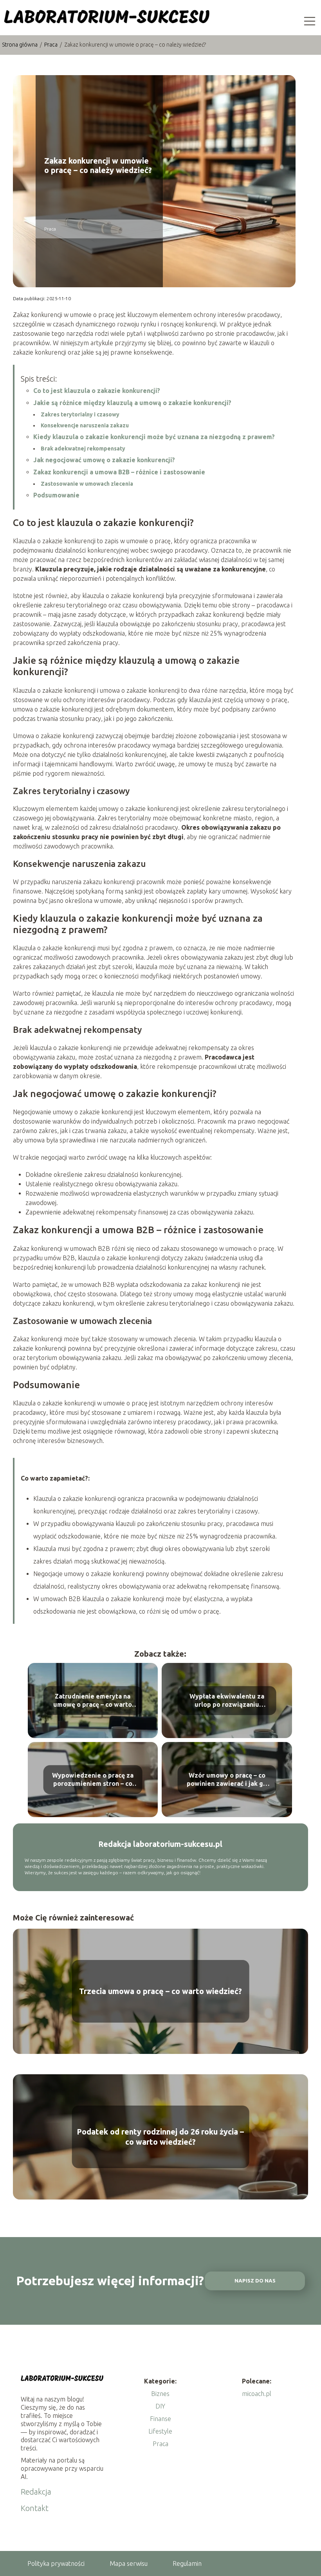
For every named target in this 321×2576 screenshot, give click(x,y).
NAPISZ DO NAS (255, 2281)
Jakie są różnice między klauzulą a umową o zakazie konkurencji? (132, 403)
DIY (160, 2406)
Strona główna (20, 45)
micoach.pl (257, 2394)
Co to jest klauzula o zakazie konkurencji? (97, 391)
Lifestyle (160, 2431)
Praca (51, 45)
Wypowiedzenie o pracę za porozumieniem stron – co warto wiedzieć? (93, 1780)
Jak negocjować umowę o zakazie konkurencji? (104, 460)
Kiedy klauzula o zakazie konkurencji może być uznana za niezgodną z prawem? (154, 437)
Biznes (160, 2394)
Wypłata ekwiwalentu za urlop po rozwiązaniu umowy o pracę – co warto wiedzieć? (227, 1701)
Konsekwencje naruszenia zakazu (85, 425)
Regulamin (187, 2563)
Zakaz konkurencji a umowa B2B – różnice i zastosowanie (119, 472)
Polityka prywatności (56, 2563)
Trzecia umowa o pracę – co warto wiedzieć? (160, 1991)
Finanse (160, 2419)
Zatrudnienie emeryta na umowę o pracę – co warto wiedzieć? (93, 1701)
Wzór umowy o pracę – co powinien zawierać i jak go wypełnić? (227, 1780)
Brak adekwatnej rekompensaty (83, 449)
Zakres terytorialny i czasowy (80, 414)
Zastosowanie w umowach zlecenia (87, 484)
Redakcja (36, 2492)
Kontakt (35, 2508)
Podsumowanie (56, 495)
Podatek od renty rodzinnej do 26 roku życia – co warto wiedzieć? (160, 2137)
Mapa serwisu (129, 2563)
